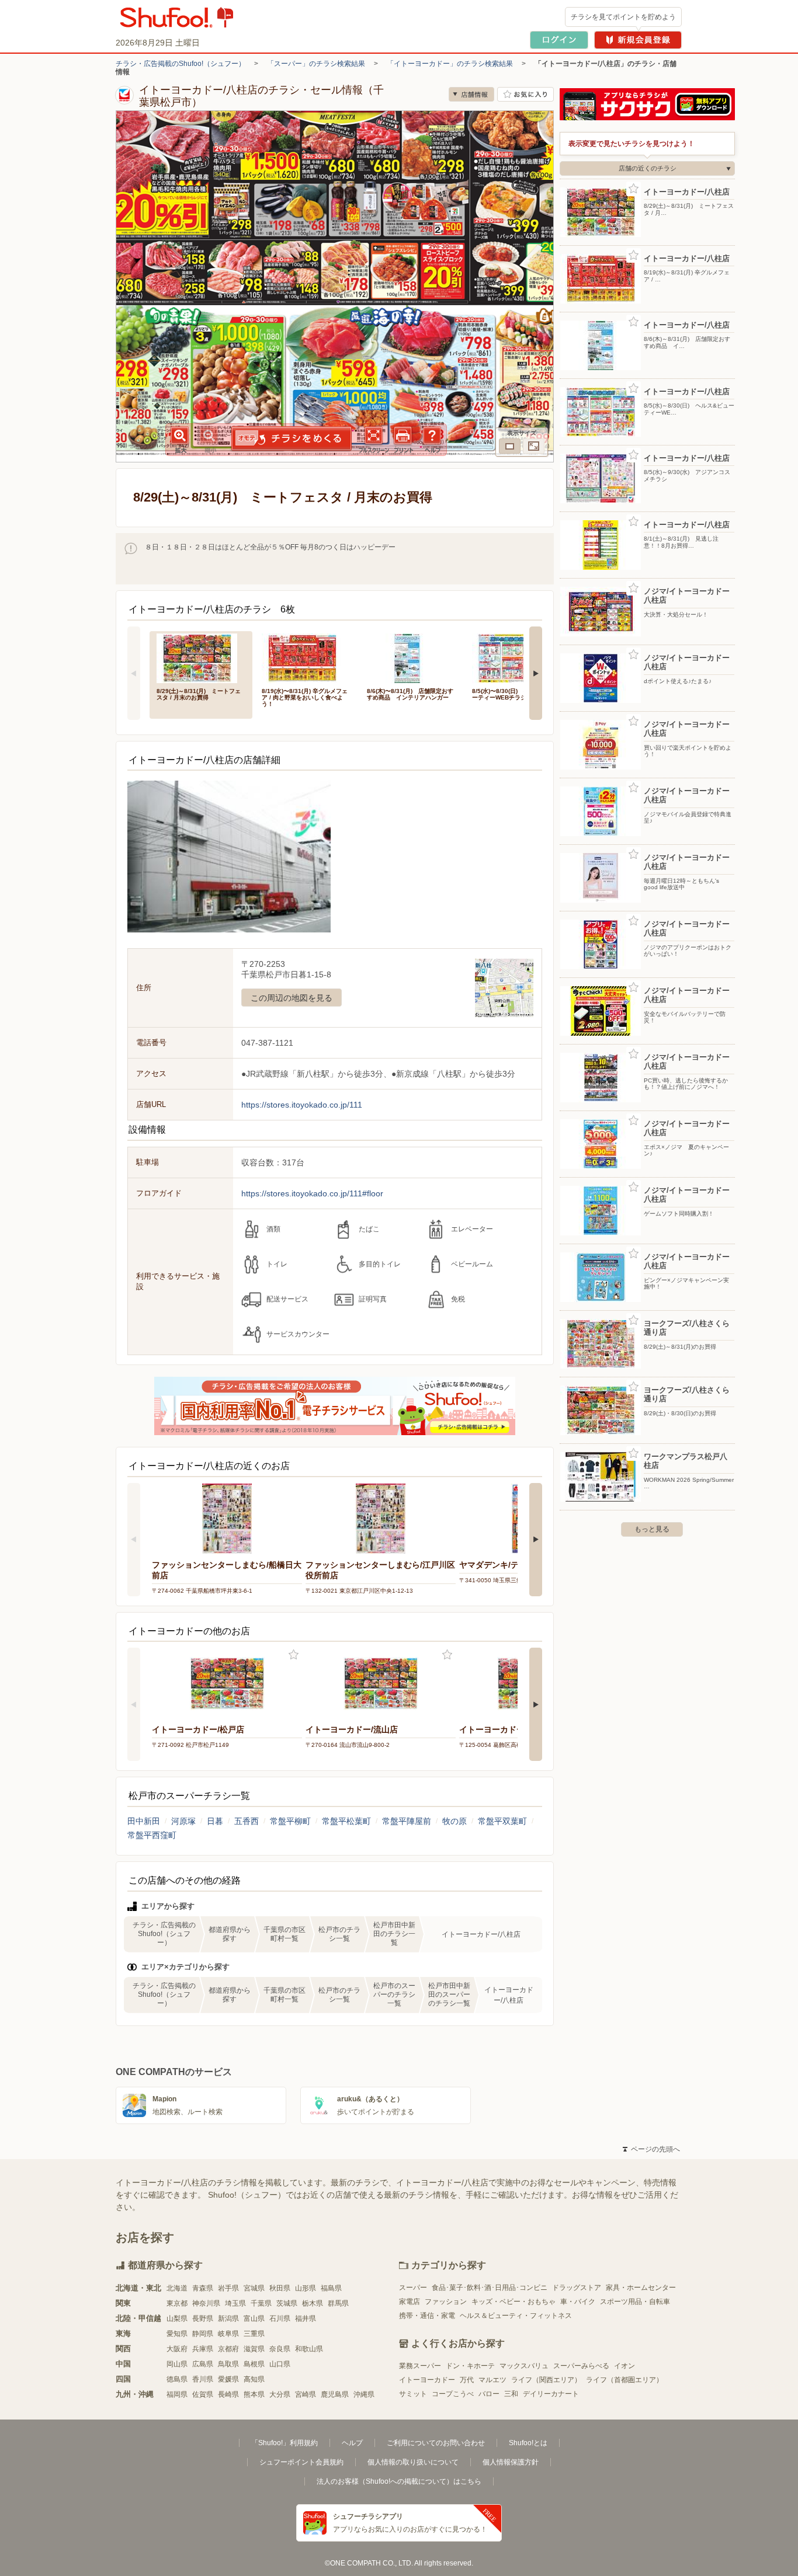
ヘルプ (352, 2443)
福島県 (331, 2288)
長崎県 (228, 2394)
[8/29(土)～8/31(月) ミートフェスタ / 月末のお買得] (201, 657)
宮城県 (254, 2288)
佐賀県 (203, 2394)
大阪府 (177, 2349)
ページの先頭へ (651, 2149)
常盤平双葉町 (502, 1821)
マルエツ (492, 2380)
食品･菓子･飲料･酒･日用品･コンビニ (490, 2288)
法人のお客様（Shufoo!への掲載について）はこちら (399, 2481)
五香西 (247, 1821)
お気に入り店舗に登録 (525, 94)
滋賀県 (254, 2349)
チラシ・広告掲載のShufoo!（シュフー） (181, 64)
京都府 (228, 2349)
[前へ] (134, 673)
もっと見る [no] (652, 1529)
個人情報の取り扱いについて (413, 2462)
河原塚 (183, 1821)
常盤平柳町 (290, 1821)
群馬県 (338, 2303)
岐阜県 (228, 2334)
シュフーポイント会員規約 (301, 2462)
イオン (624, 2366)
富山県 (254, 2319)
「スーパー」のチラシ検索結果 (316, 64)
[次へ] (536, 673)
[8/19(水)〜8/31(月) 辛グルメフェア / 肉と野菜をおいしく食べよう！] (306, 657)
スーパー (413, 2288)
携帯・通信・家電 (427, 2316)
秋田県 (280, 2288)
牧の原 (454, 1821)
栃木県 (313, 2303)
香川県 (203, 2379)
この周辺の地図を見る (292, 998)
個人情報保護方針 (511, 2462)
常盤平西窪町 (152, 1835)
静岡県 (203, 2334)
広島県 (203, 2364)
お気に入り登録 (294, 1655)
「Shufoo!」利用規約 (284, 2443)
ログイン (559, 40)
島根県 (254, 2364)
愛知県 (177, 2334)
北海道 (177, 2288)
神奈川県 (206, 2303)
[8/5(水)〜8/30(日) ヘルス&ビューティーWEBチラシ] (516, 657)
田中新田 (144, 1821)
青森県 (203, 2288)
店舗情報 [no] (471, 94)
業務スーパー (420, 2366)
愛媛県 (228, 2379)
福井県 (306, 2319)
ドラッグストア (577, 2288)
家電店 (410, 2302)
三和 (511, 2394)
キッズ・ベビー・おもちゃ (514, 2302)
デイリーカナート (551, 2394)
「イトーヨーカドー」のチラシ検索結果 (450, 64)
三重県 (254, 2334)
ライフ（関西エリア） (546, 2380)
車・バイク (578, 2302)
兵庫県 (203, 2349)
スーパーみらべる (581, 2366)
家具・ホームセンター (641, 2288)
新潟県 (228, 2319)
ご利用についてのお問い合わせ (436, 2443)
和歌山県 (309, 2349)
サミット (413, 2394)
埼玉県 (235, 2303)
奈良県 (280, 2349)
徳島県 (177, 2379)
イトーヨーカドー (427, 2380)
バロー (489, 2394)
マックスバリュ (524, 2366)
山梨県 (177, 2319)
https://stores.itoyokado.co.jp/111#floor (312, 1193)
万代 (467, 2380)
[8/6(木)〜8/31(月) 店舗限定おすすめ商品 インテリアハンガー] (411, 657)
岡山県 (177, 2364)
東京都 (177, 2303)
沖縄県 (364, 2394)
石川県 (280, 2319)
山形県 (306, 2288)
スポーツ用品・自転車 (635, 2302)
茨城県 (287, 2303)
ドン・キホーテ (470, 2366)
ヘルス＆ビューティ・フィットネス (516, 2316)
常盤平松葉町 (346, 1821)
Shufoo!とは (528, 2443)
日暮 (215, 1821)
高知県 (254, 2379)
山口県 (280, 2364)
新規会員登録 (638, 40)
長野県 (203, 2319)
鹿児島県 (335, 2394)
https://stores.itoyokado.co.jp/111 (302, 1105)
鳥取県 (228, 2364)
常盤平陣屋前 (407, 1821)
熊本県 (254, 2394)
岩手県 (228, 2288)
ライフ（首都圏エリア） (624, 2380)
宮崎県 (306, 2394)
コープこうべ (453, 2394)
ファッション (446, 2302)
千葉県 (261, 2303)
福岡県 (177, 2394)
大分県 (280, 2394)
